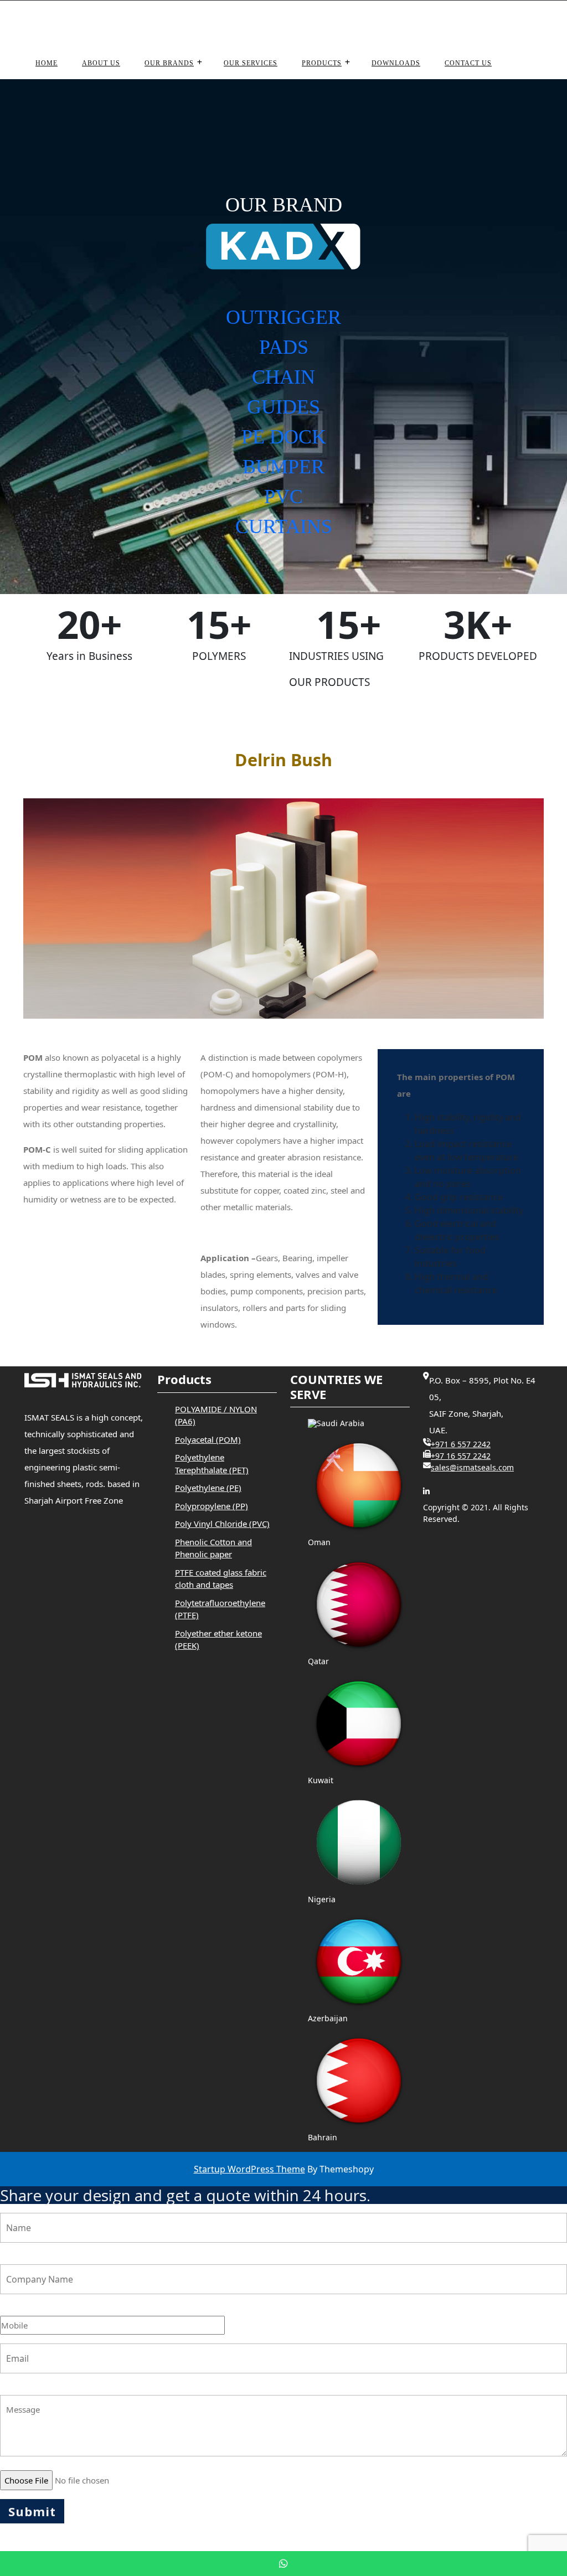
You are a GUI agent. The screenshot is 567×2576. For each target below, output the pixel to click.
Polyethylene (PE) (208, 1488)
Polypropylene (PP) (212, 1506)
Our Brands (169, 63)
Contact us (468, 63)
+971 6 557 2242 (461, 1444)
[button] (283, 337)
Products (322, 63)
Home (47, 63)
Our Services (251, 63)
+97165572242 (330, 23)
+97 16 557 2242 (461, 1456)
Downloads (396, 63)
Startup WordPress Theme (249, 2169)
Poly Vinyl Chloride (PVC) (222, 1524)
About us (101, 63)
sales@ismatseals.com (414, 23)
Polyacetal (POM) (208, 1439)
